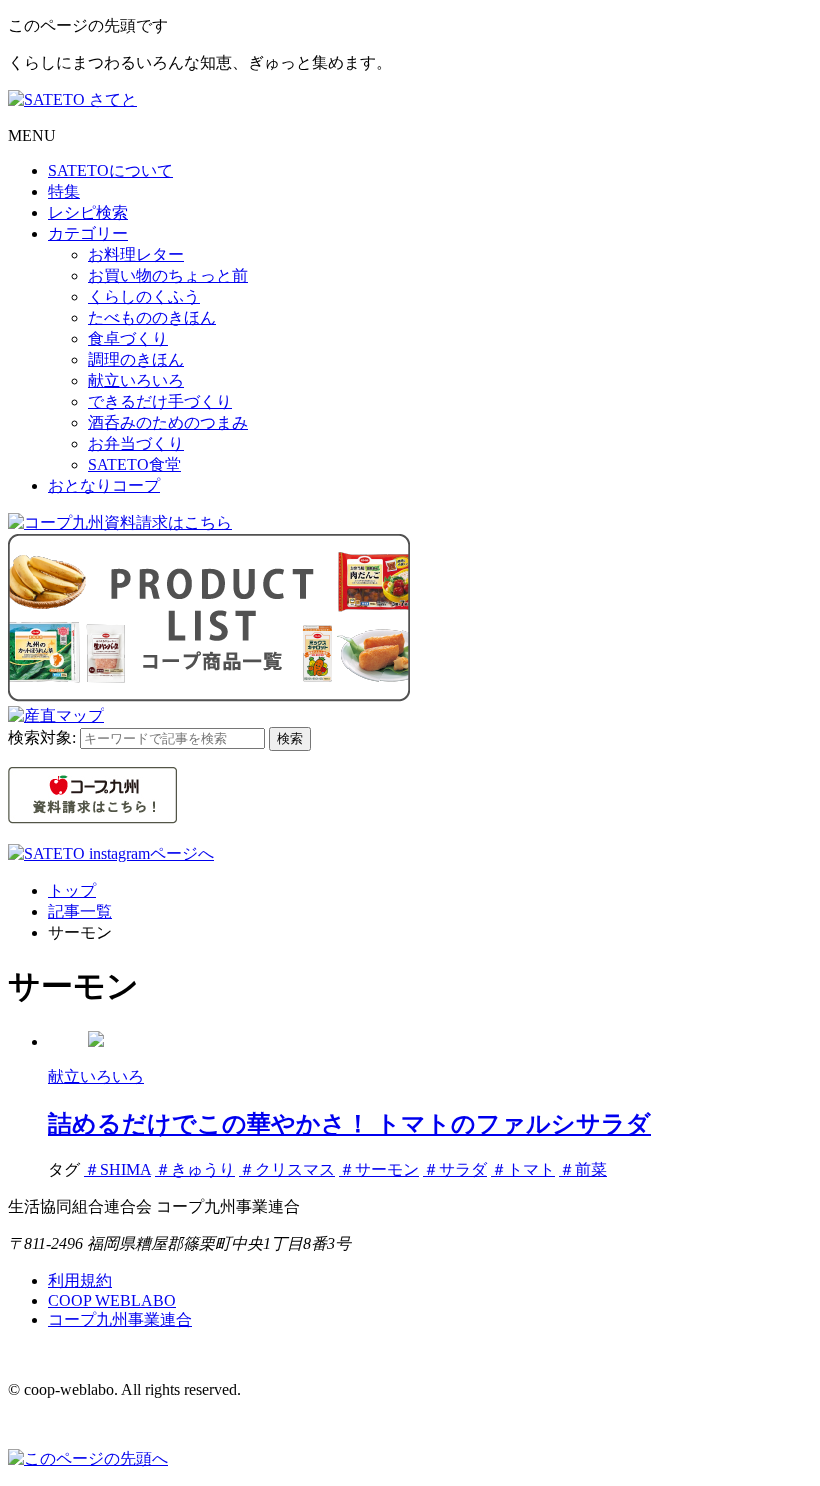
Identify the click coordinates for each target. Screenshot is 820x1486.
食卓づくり (128, 338)
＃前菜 (583, 1169)
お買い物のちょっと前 (168, 275)
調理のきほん (136, 359)
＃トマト (523, 1169)
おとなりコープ (104, 485)
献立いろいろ (136, 380)
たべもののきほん (152, 317)
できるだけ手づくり (160, 401)
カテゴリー (88, 233)
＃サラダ (455, 1169)
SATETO (110, 170)
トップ (72, 890)
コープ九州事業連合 (120, 1319)
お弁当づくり (136, 443)
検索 (290, 738)
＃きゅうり (195, 1169)
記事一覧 (80, 911)
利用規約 (80, 1280)
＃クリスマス (287, 1169)
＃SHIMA (117, 1169)
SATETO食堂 (134, 464)
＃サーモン (379, 1169)
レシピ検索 (88, 212)
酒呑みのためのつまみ (168, 422)
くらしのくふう (144, 296)
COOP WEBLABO (112, 1300)
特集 (64, 191)
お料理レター (136, 254)
